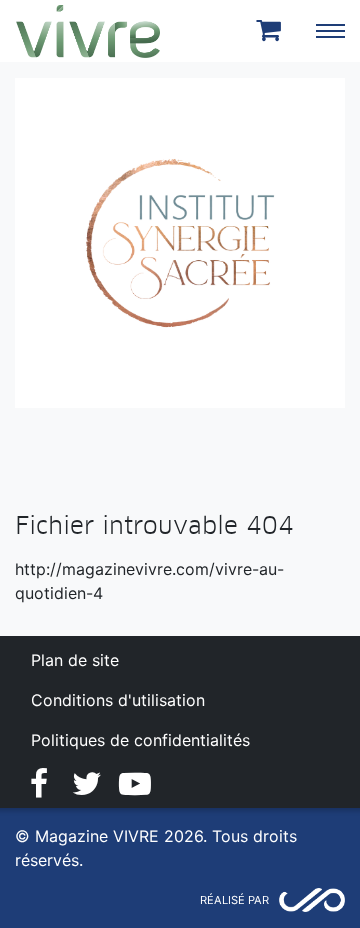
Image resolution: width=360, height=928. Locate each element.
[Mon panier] (272, 31)
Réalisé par (234, 900)
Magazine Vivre (88, 31)
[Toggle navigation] (330, 31)
